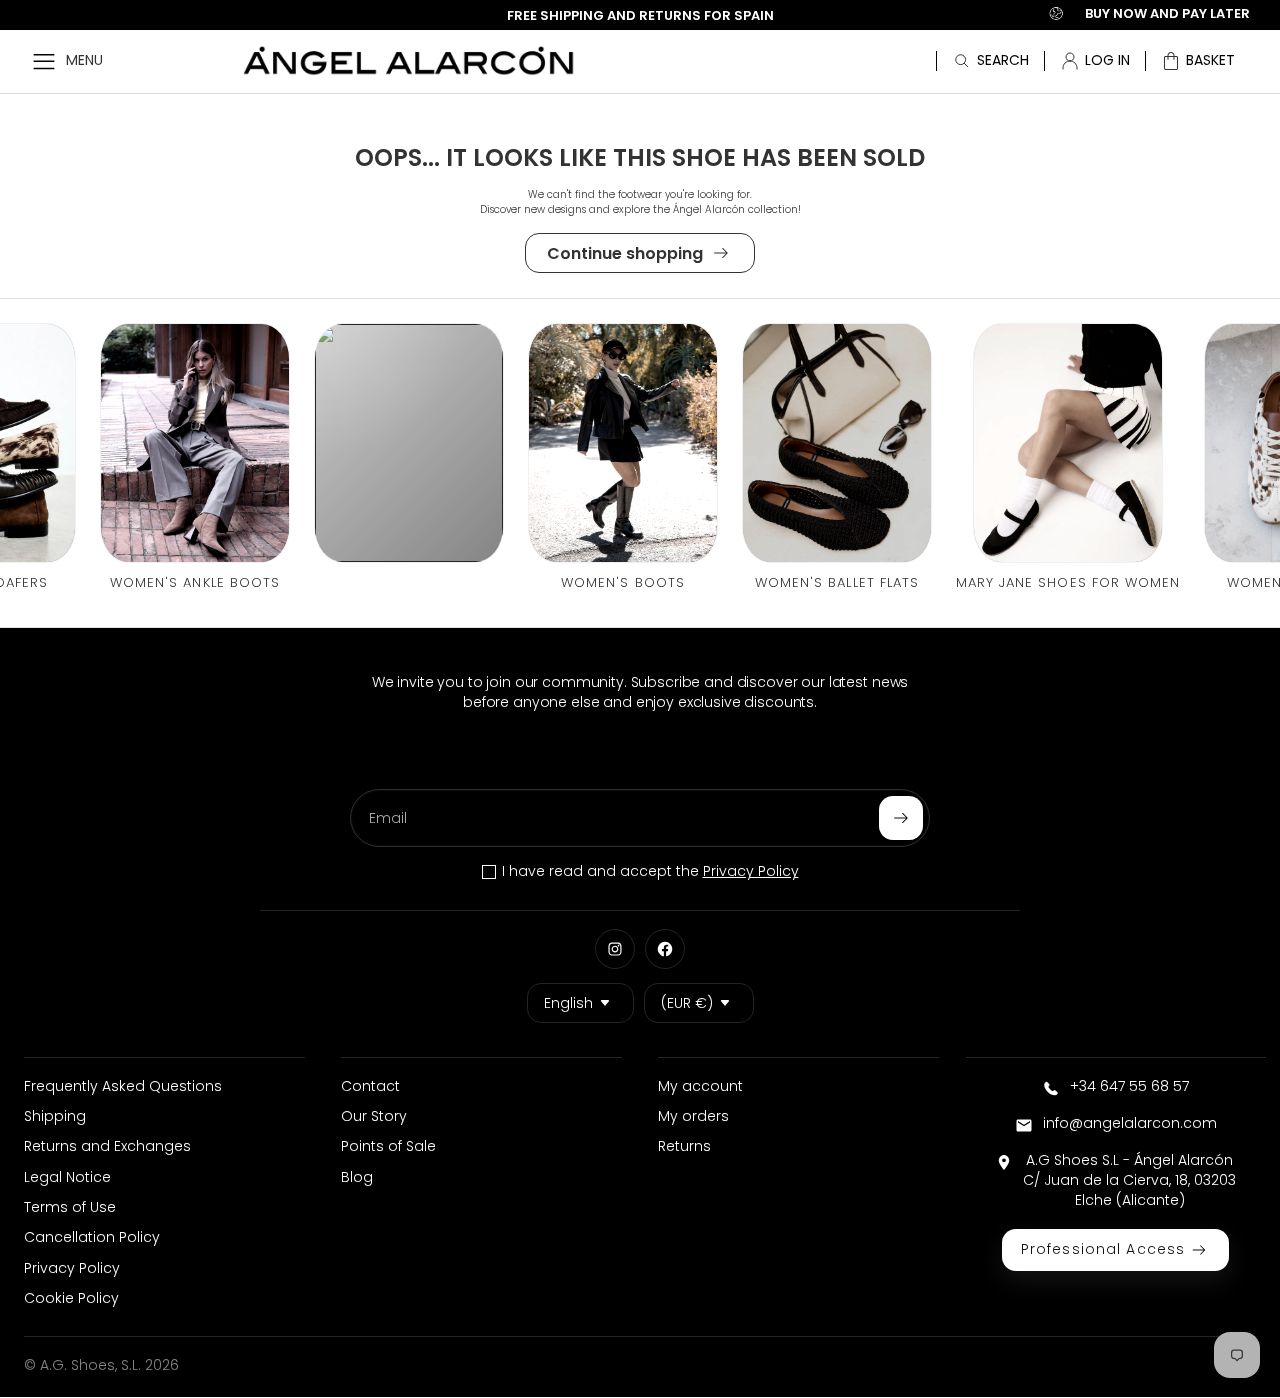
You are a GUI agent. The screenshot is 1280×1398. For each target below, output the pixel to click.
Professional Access (1103, 1249)
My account (700, 1086)
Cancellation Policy (92, 1237)
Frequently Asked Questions (123, 1086)
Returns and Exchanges (107, 1146)
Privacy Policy (751, 871)
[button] (1198, 61)
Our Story (374, 1116)
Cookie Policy (71, 1298)
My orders (693, 1116)
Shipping (55, 1116)
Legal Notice (67, 1177)
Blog (357, 1177)
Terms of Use (70, 1207)
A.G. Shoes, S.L (89, 1365)
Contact (370, 1086)
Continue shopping (625, 253)
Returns (684, 1146)
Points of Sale (388, 1146)
